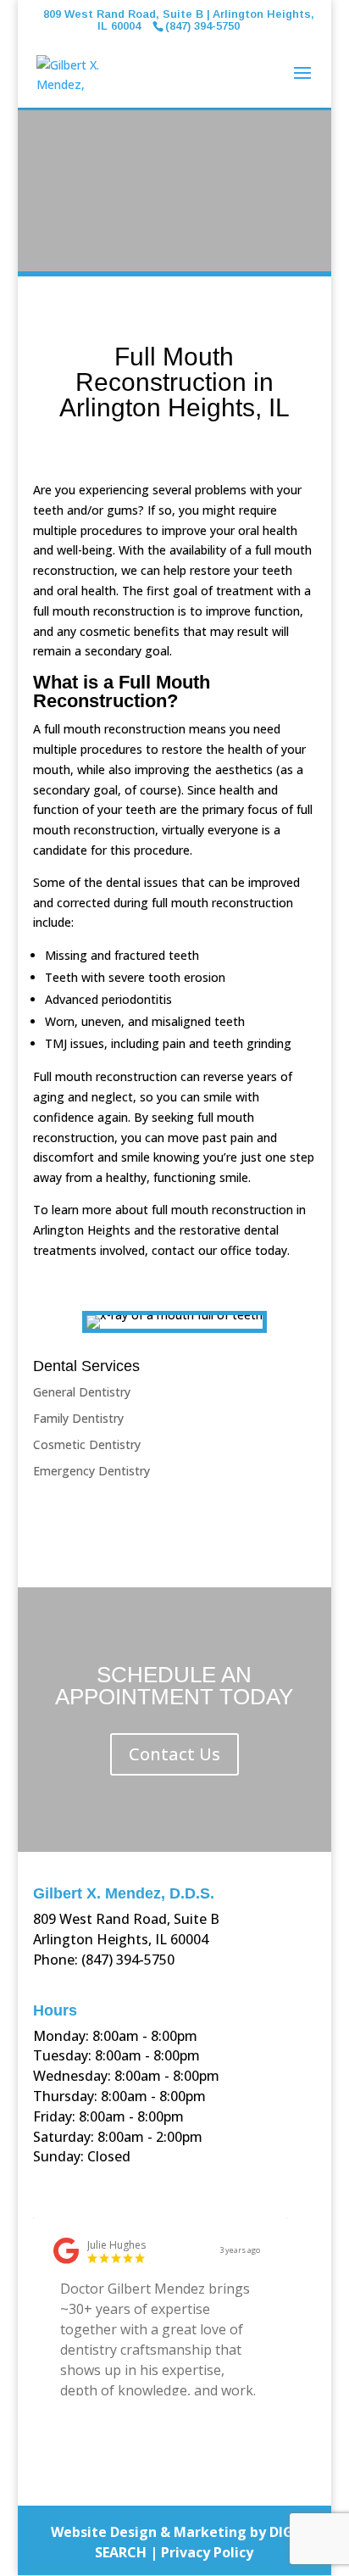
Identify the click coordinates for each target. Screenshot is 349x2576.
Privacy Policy (207, 2552)
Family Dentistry (78, 1418)
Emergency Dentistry (91, 1471)
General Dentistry (82, 1392)
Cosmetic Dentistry (87, 1444)
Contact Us (174, 1754)
